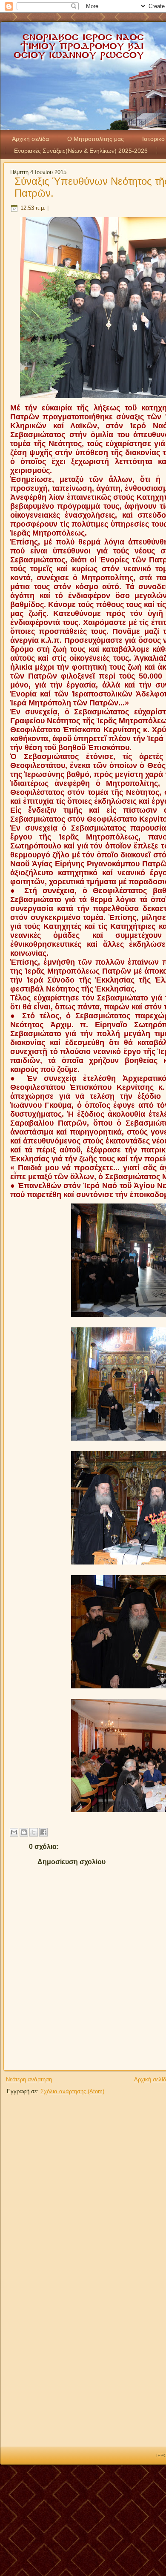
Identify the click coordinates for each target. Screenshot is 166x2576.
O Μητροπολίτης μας (96, 139)
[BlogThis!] (24, 1832)
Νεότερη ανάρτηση (29, 2079)
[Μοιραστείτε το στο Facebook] (43, 1832)
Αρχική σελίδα (30, 139)
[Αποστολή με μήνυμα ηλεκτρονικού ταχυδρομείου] (14, 1832)
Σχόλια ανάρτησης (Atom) (72, 2091)
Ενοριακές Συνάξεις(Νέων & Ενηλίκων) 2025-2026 (81, 151)
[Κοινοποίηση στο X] (34, 1832)
